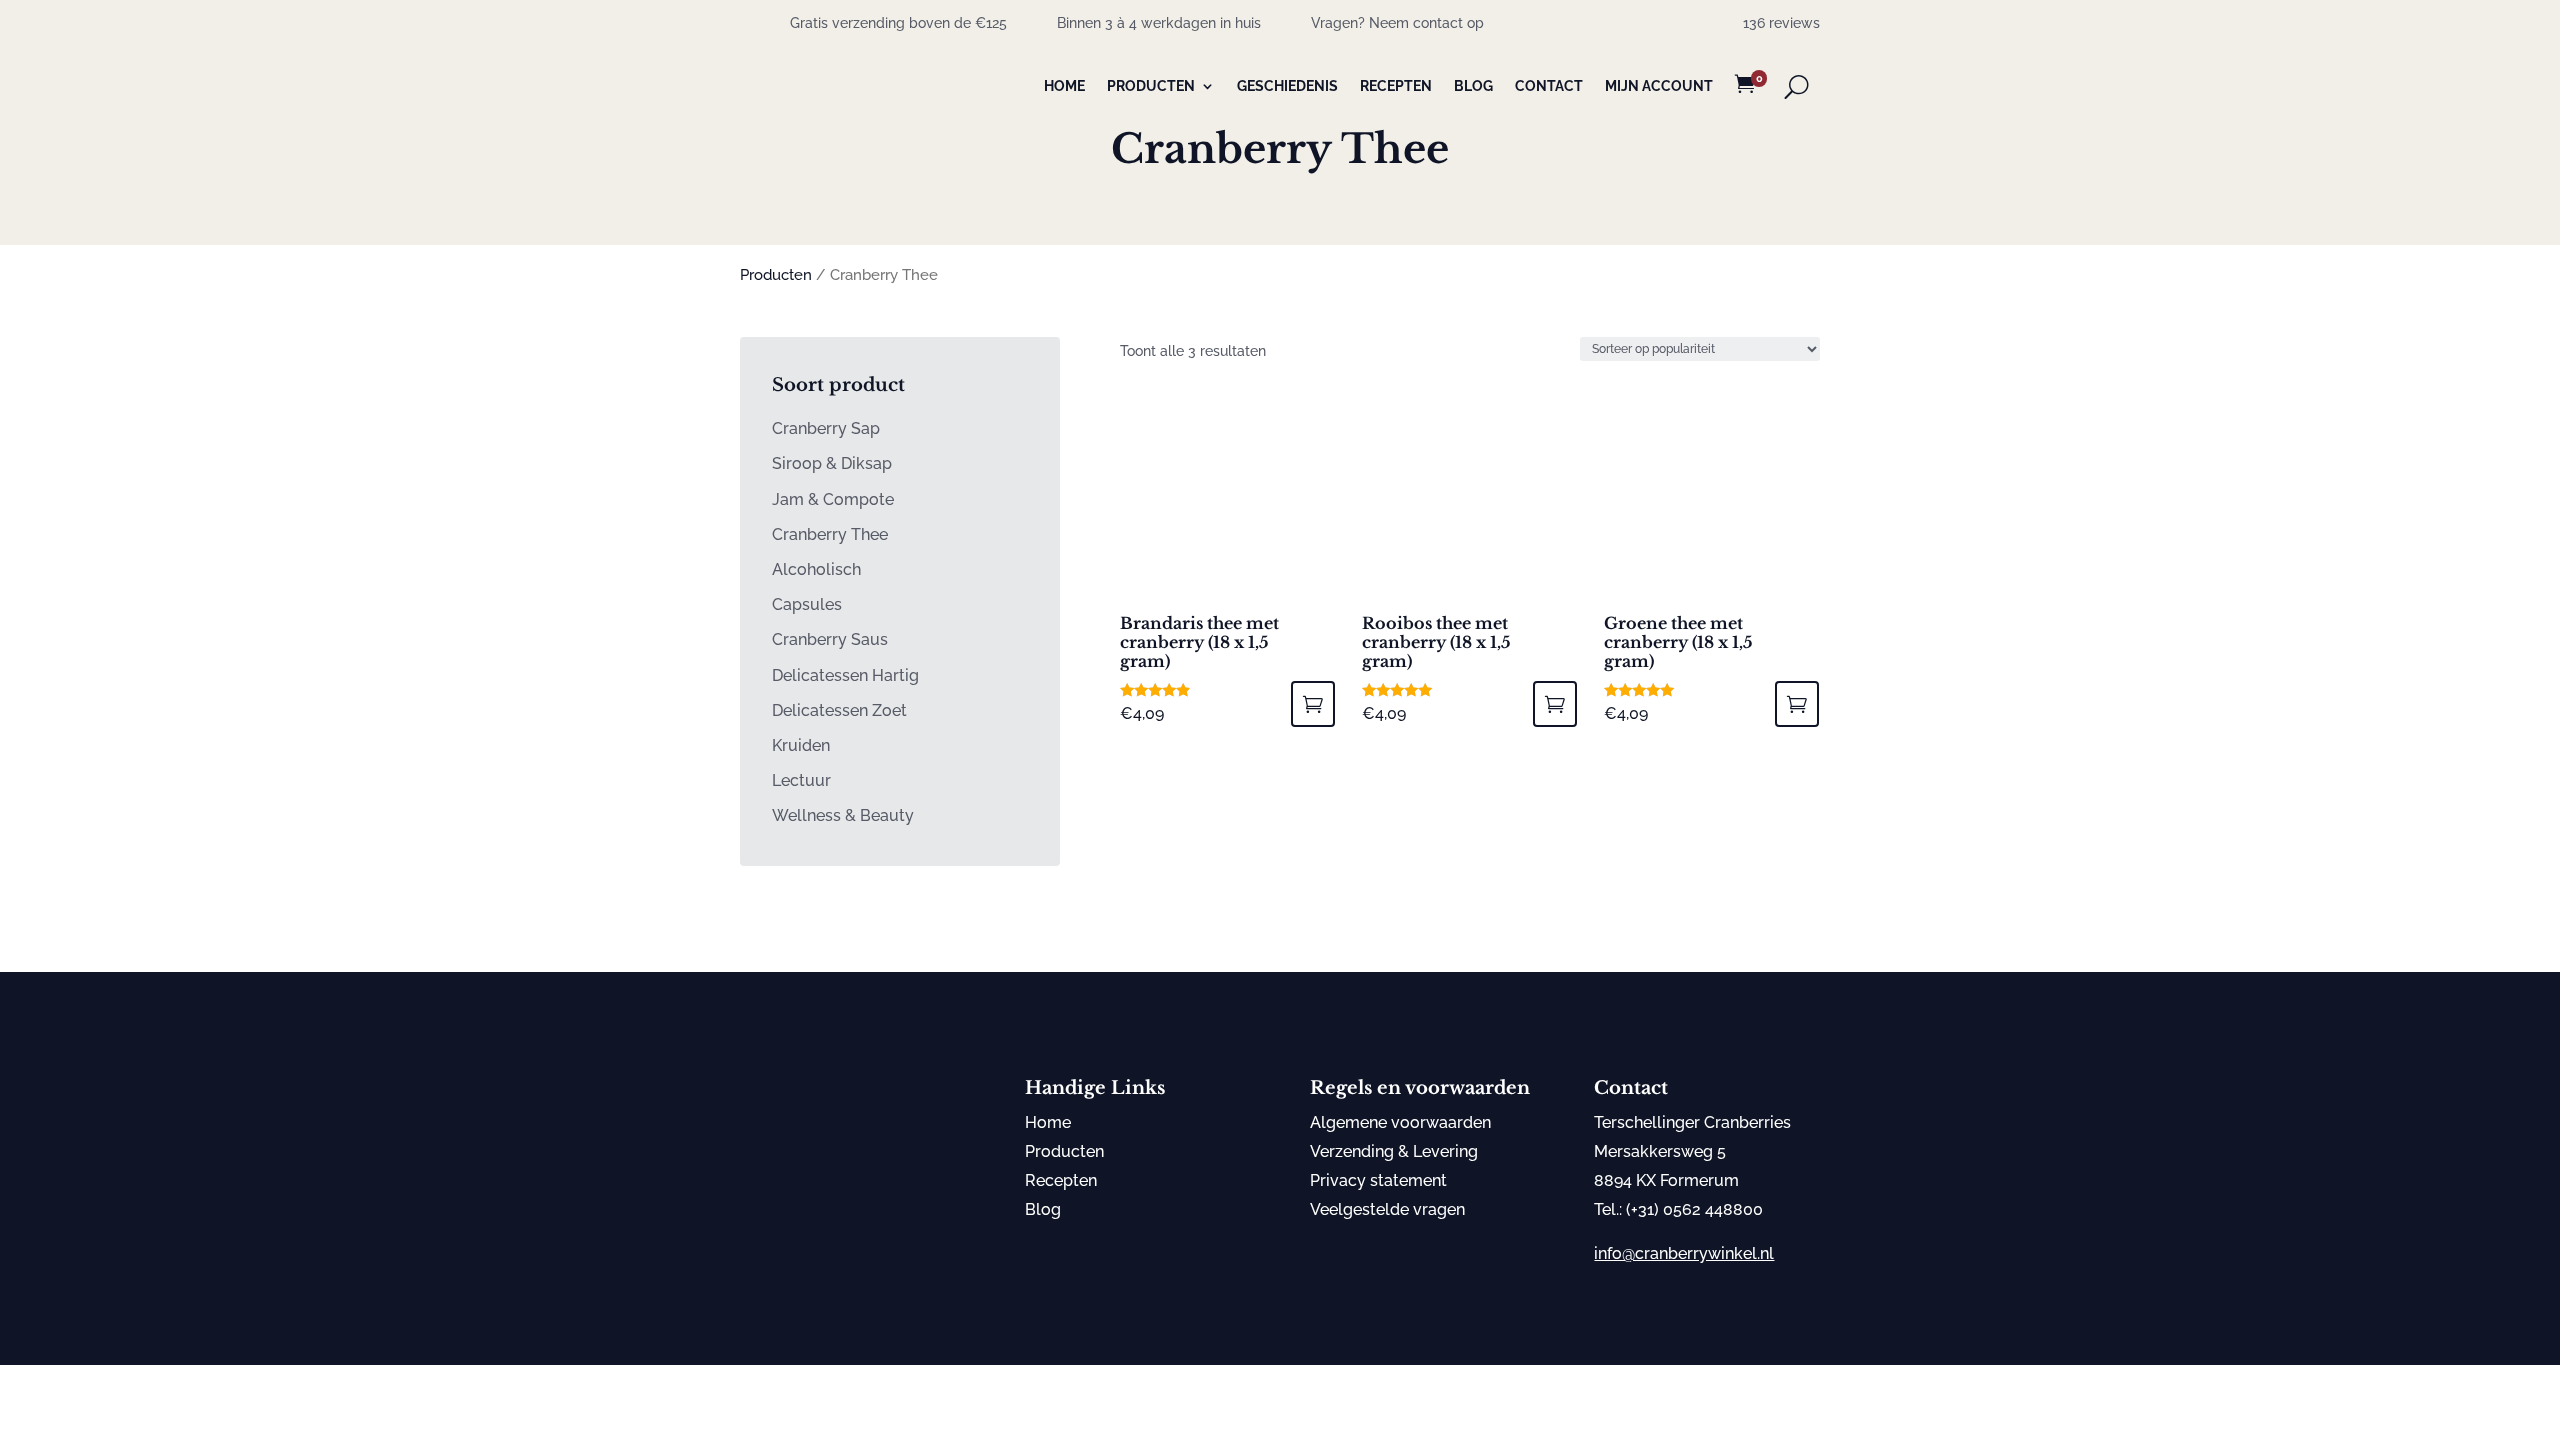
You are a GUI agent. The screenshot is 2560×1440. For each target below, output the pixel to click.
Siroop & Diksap (832, 463)
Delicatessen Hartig (845, 675)
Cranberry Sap (826, 428)
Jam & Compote (833, 499)
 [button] (1313, 704)
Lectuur (801, 780)
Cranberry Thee (830, 534)
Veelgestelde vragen (1387, 1209)
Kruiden (801, 745)
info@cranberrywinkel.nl (1684, 1253)
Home (1064, 86)
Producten (1151, 86)
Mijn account (1659, 86)
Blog (1473, 86)
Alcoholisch (816, 569)
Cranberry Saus (830, 639)
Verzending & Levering (1394, 1151)
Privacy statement (1378, 1180)
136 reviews (1781, 23)
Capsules (807, 604)
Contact (1549, 86)
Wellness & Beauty (843, 815)
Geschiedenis (1287, 86)
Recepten (1396, 86)
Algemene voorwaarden (1400, 1122)
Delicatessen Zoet (839, 710)
